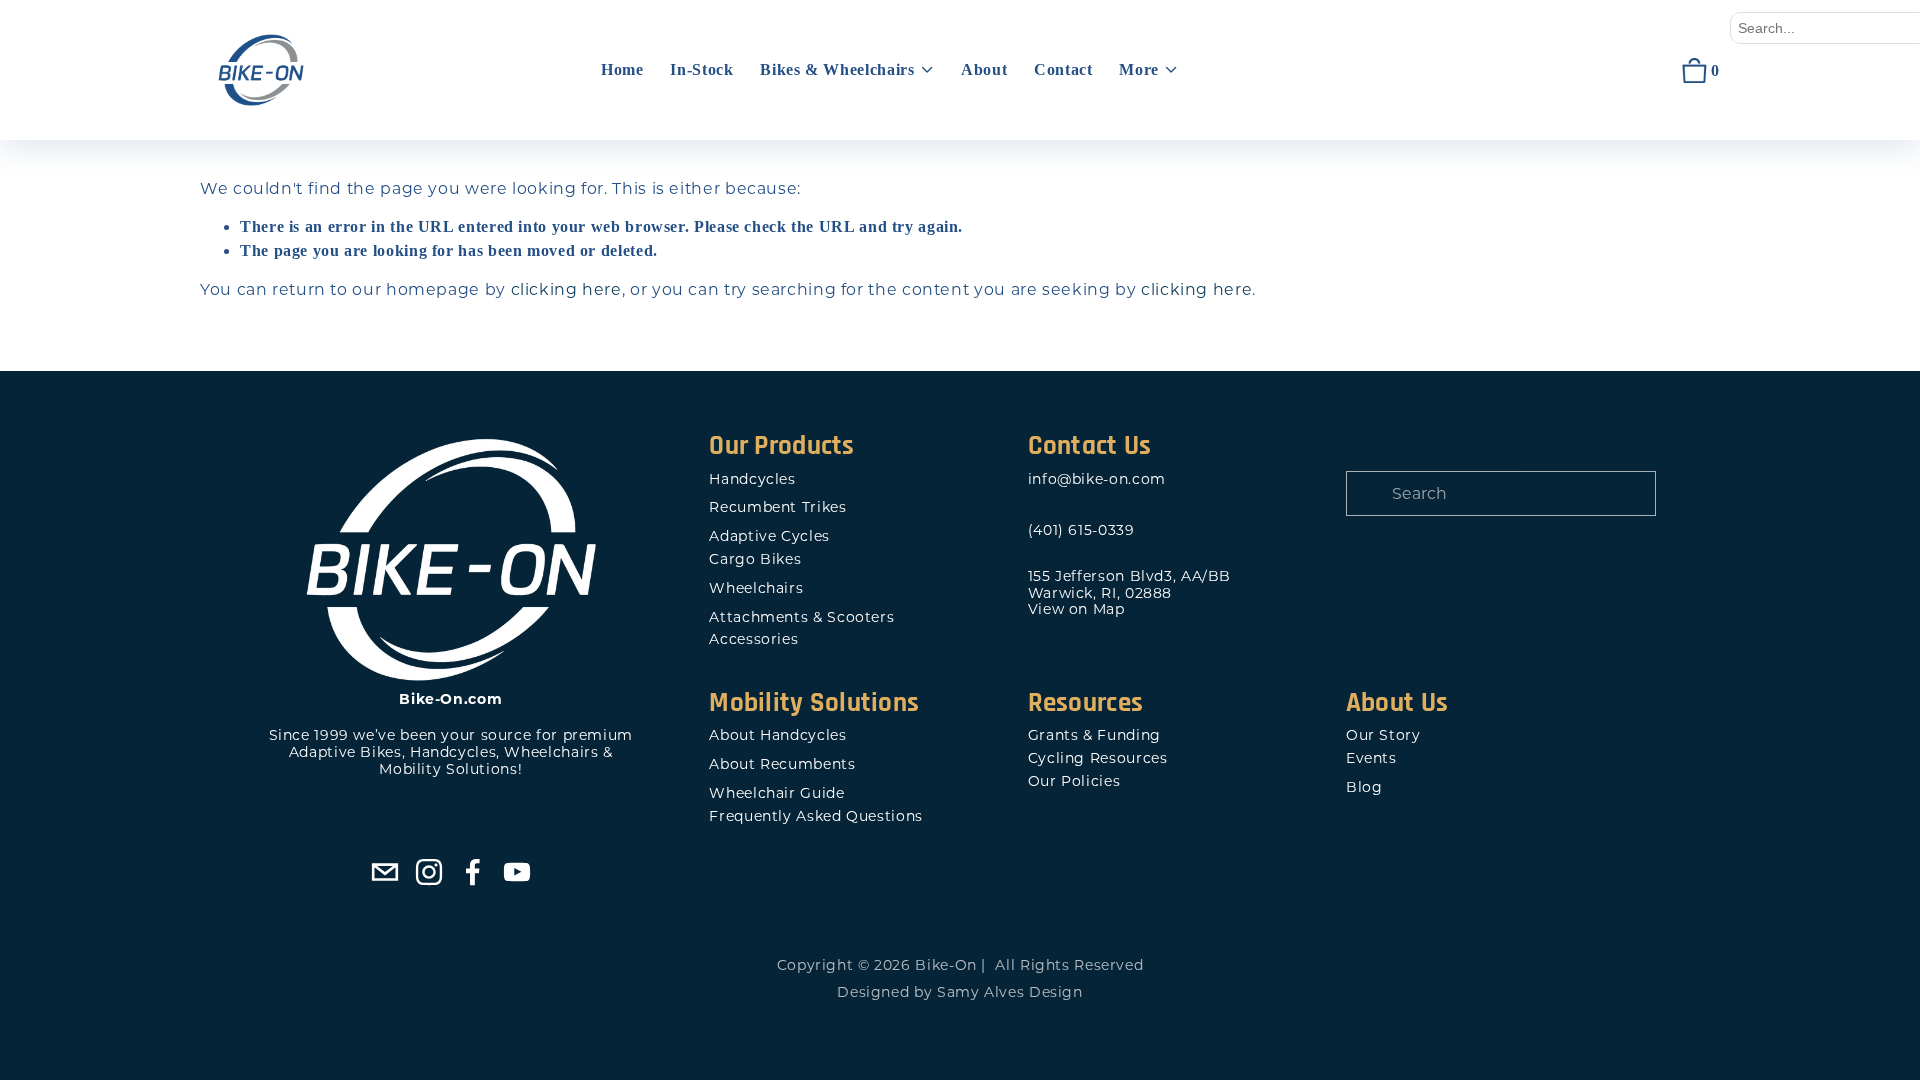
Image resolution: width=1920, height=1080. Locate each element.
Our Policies (1074, 781)
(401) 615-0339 (1081, 530)
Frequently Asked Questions (815, 816)
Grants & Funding (1094, 735)
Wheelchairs (756, 588)
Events (1371, 758)
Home (622, 69)
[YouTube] (517, 872)
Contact (1063, 69)
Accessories (753, 639)
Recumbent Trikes (777, 507)
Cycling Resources (1098, 758)
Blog (1364, 787)
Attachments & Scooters (801, 617)
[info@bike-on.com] (385, 872)
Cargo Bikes (755, 559)
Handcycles (752, 479)
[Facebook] (473, 872)
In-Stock (701, 69)
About (984, 69)
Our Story (1383, 735)
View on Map (1076, 609)
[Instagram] (429, 872)
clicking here (566, 289)
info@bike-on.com (1097, 479)
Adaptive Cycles (769, 536)
